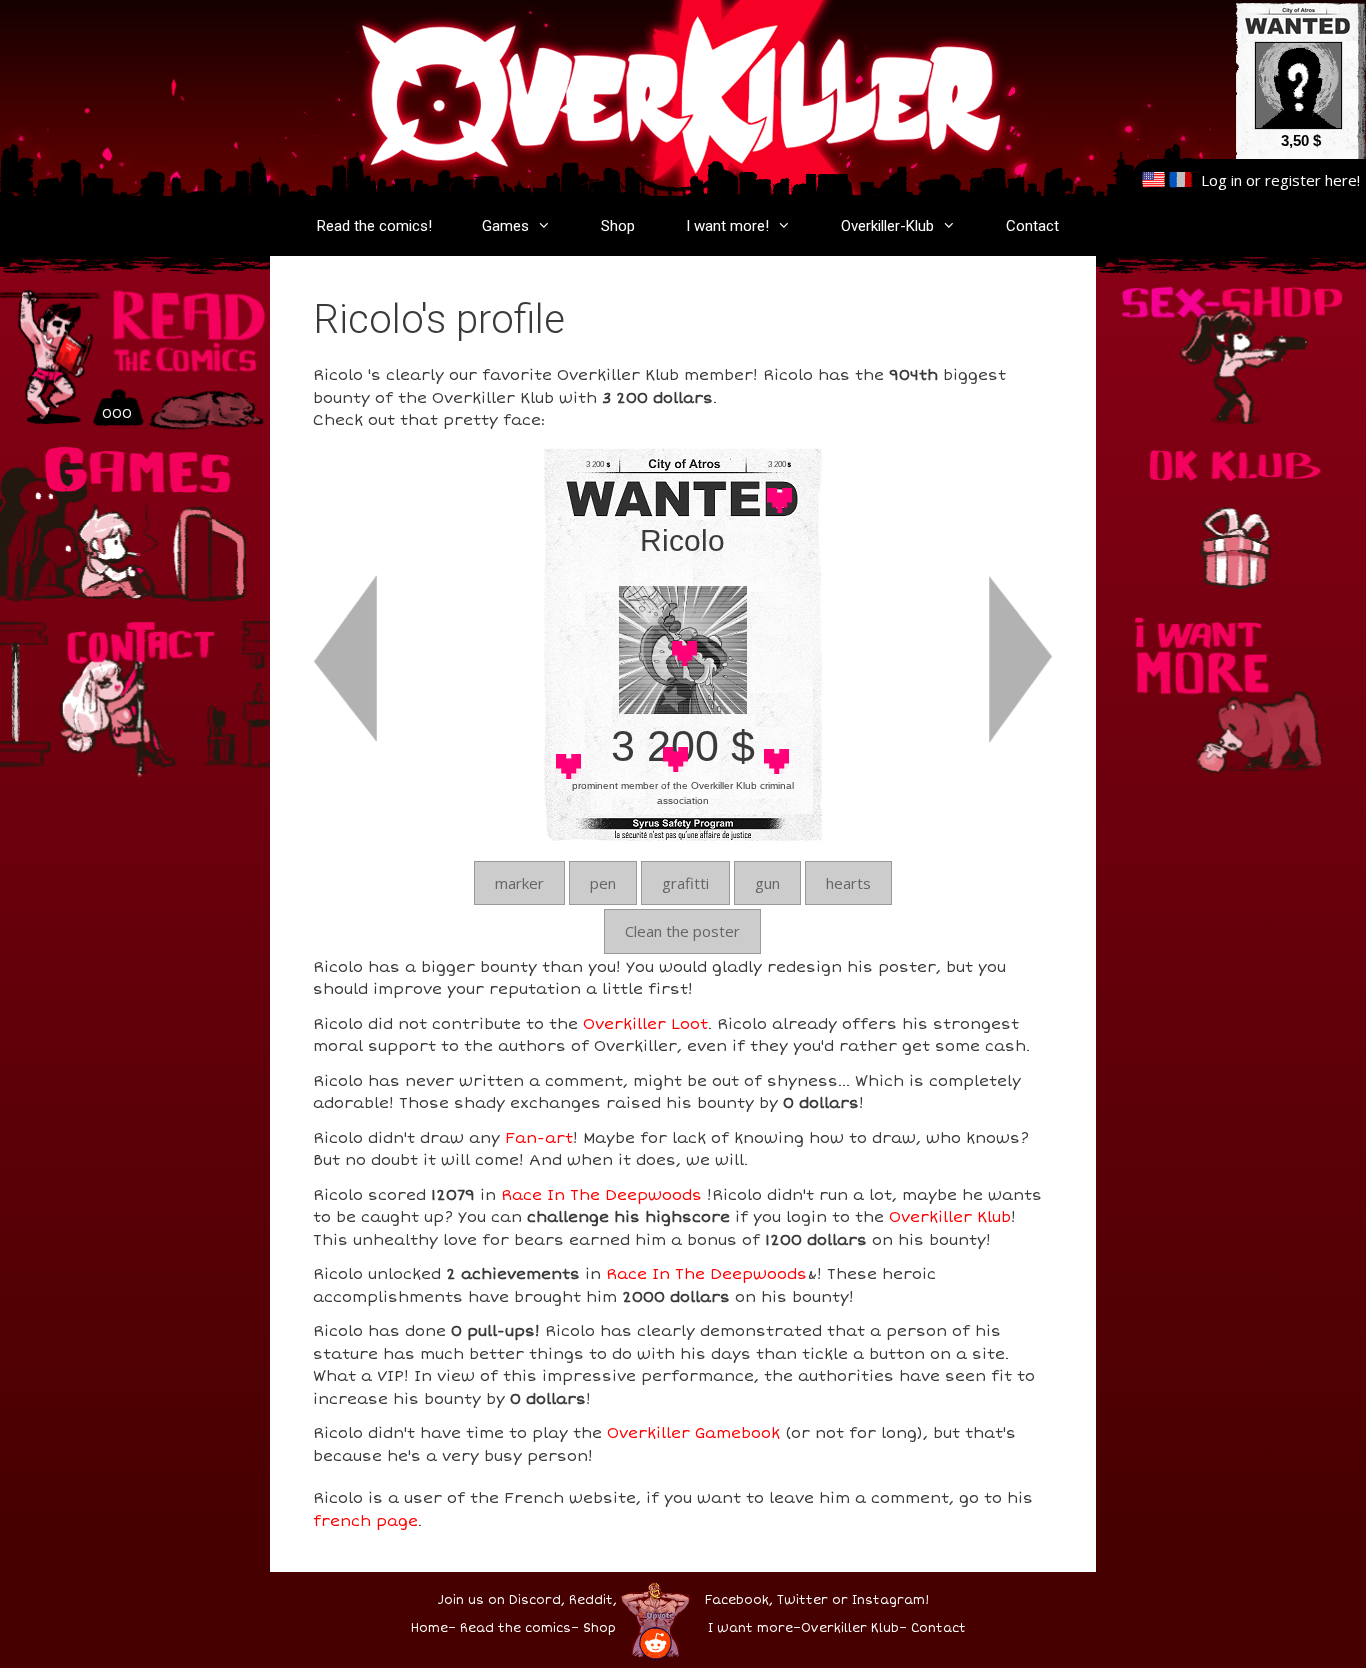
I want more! (727, 226)
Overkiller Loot (645, 1024)
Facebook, (739, 1600)
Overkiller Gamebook (693, 1433)
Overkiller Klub (950, 1217)
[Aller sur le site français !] (1180, 180)
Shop (618, 226)
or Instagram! (880, 1600)
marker (519, 883)
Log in (1221, 180)
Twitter (802, 1600)
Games (505, 226)
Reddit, (591, 1600)
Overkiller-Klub (887, 226)
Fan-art (539, 1138)
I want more (750, 1628)
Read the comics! (374, 226)
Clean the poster (682, 931)
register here (1311, 180)
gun (767, 883)
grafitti (685, 883)
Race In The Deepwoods (601, 1195)
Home (429, 1628)
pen (603, 883)
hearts (848, 883)
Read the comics (515, 1628)
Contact (1032, 226)
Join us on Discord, (501, 1600)
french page (365, 1521)
